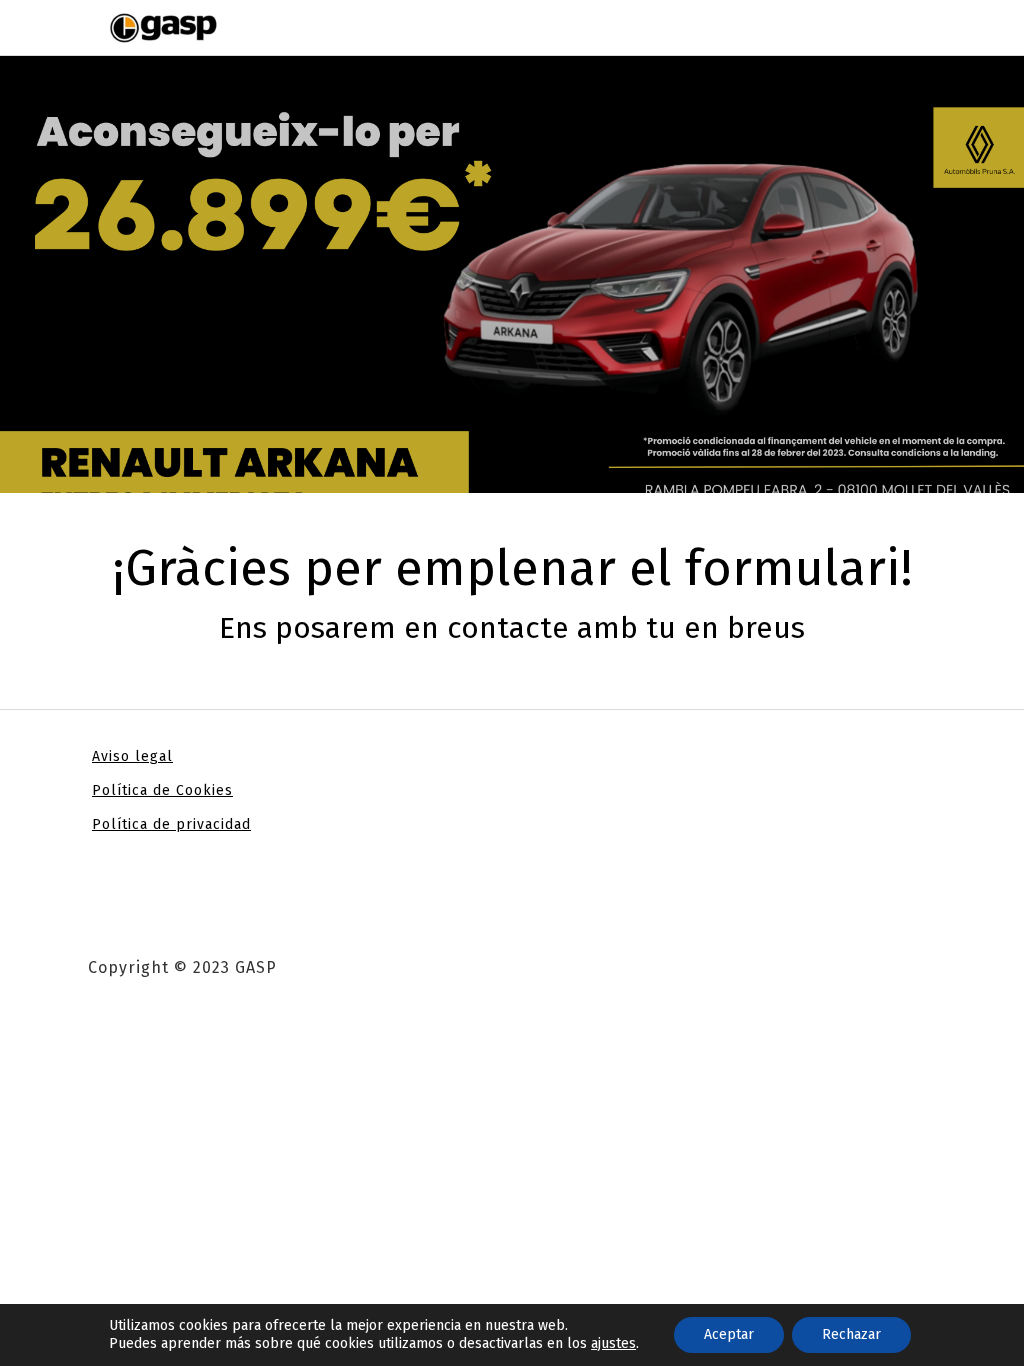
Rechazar (851, 1334)
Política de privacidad (171, 824)
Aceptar (729, 1334)
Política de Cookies (162, 790)
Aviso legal (132, 756)
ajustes (613, 1343)
